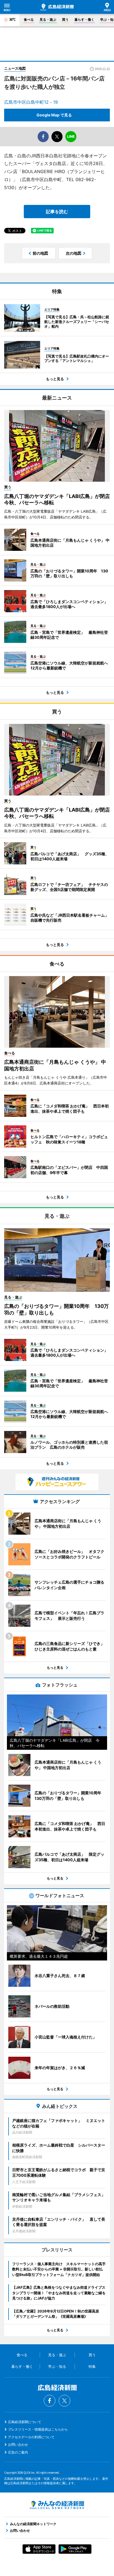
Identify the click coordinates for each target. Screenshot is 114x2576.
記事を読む (57, 212)
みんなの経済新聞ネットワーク (57, 2505)
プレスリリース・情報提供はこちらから (38, 2429)
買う (65, 19)
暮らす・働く (84, 19)
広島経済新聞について (25, 2422)
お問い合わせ (18, 2445)
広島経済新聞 (57, 7)
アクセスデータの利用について (31, 2437)
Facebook (50, 2401)
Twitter (64, 2401)
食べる (29, 19)
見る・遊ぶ (48, 19)
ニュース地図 (15, 68)
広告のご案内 (18, 2452)
